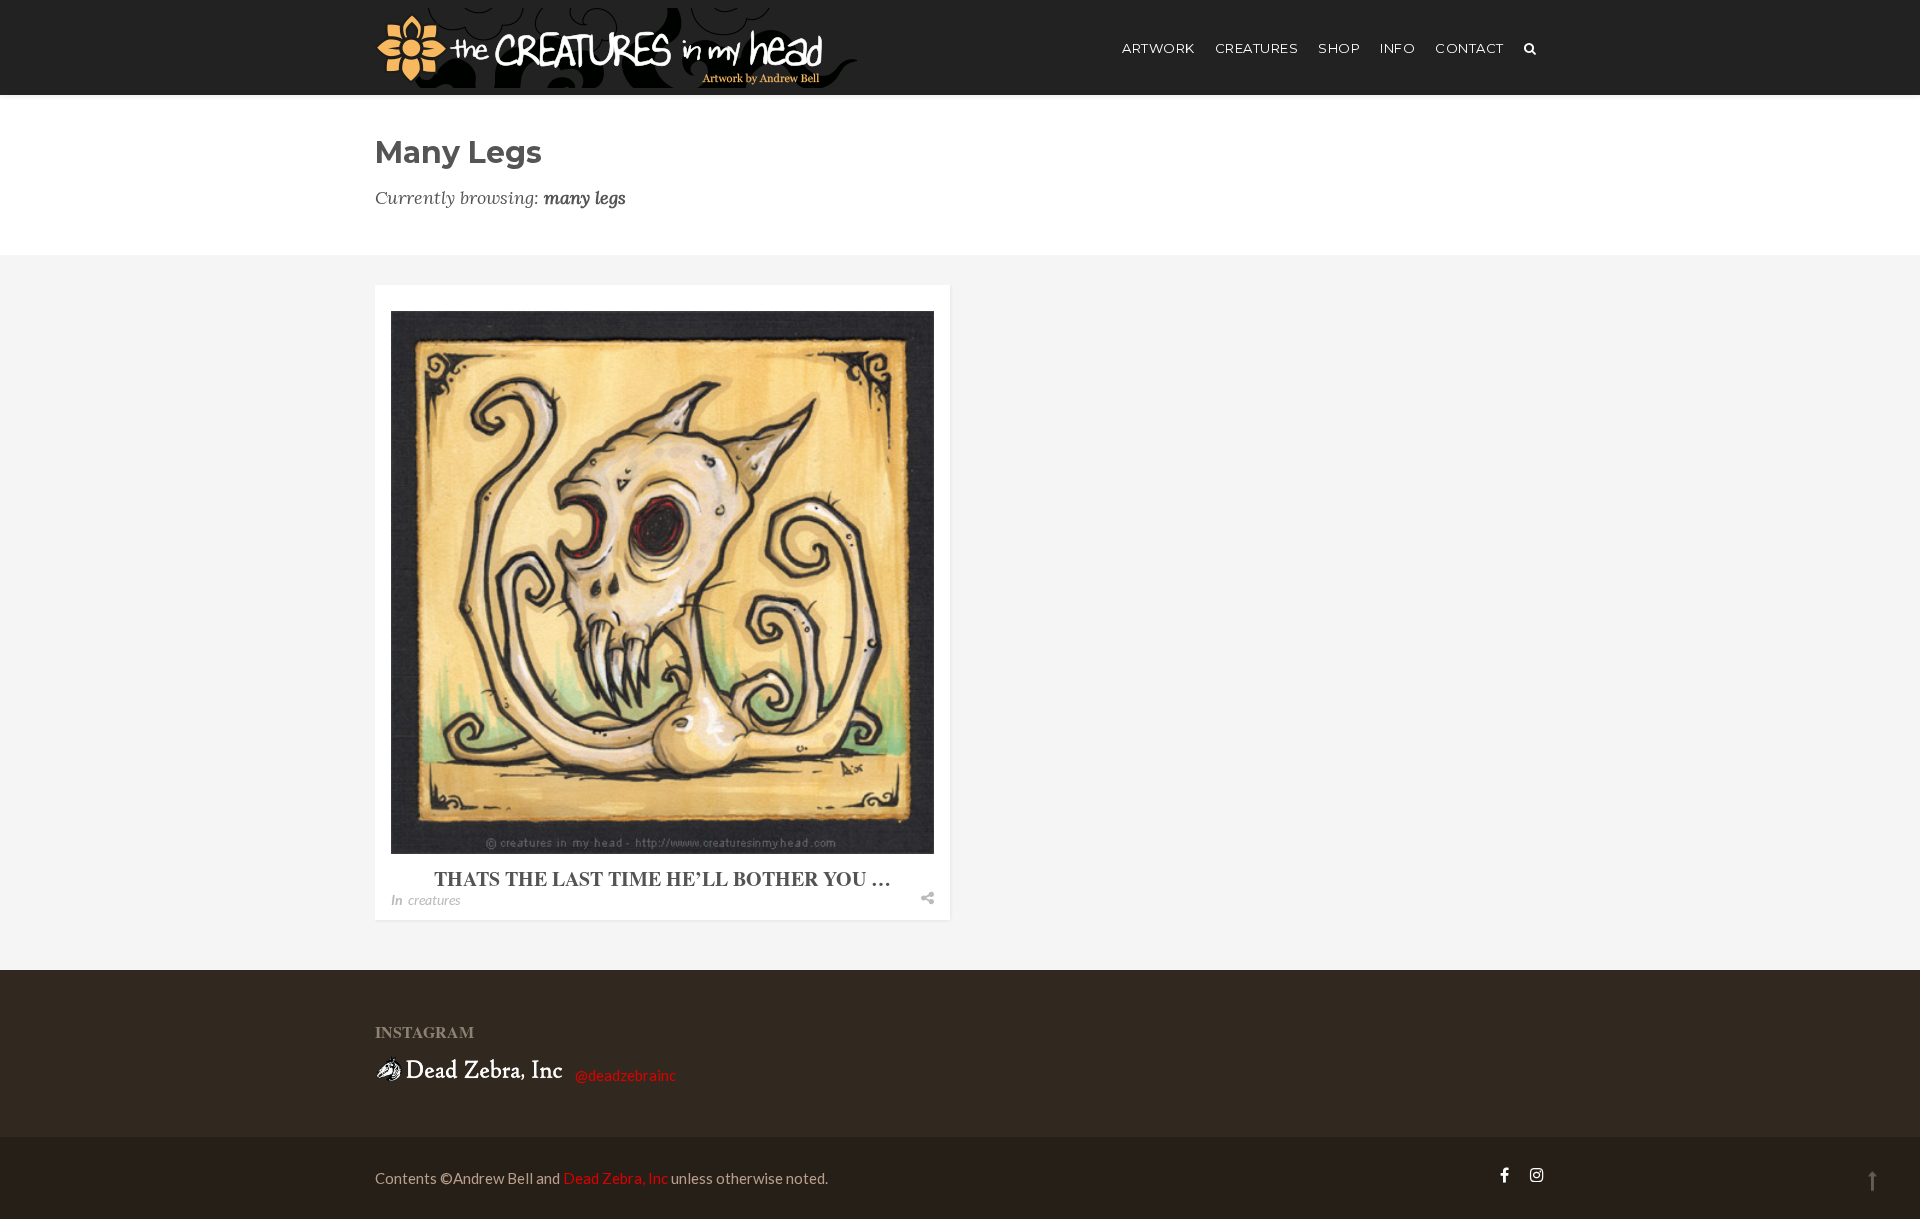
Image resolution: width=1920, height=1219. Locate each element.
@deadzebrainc (625, 1075)
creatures (1257, 48)
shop (1339, 48)
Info (1397, 48)
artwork (1158, 48)
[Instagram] (1532, 1174)
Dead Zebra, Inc (615, 1178)
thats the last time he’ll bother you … (662, 878)
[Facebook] (1504, 1174)
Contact (1469, 48)
